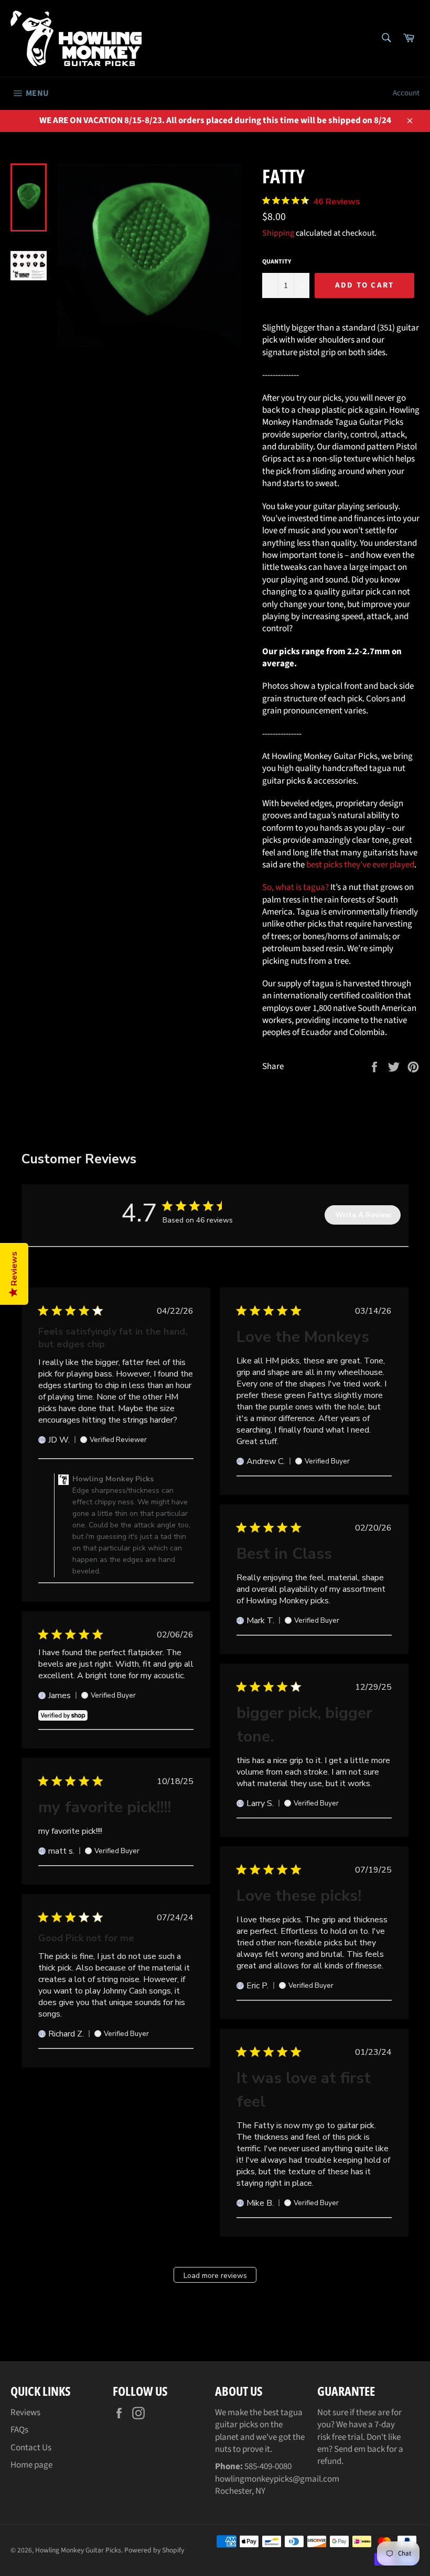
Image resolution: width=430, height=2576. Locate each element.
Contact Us (31, 2448)
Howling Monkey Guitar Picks (78, 2550)
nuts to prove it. (244, 2449)
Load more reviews (215, 2276)
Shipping (278, 233)
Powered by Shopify (154, 2550)
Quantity (277, 262)
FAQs (19, 2430)
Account (406, 93)
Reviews (25, 2413)
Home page (31, 2465)
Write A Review (363, 1215)
